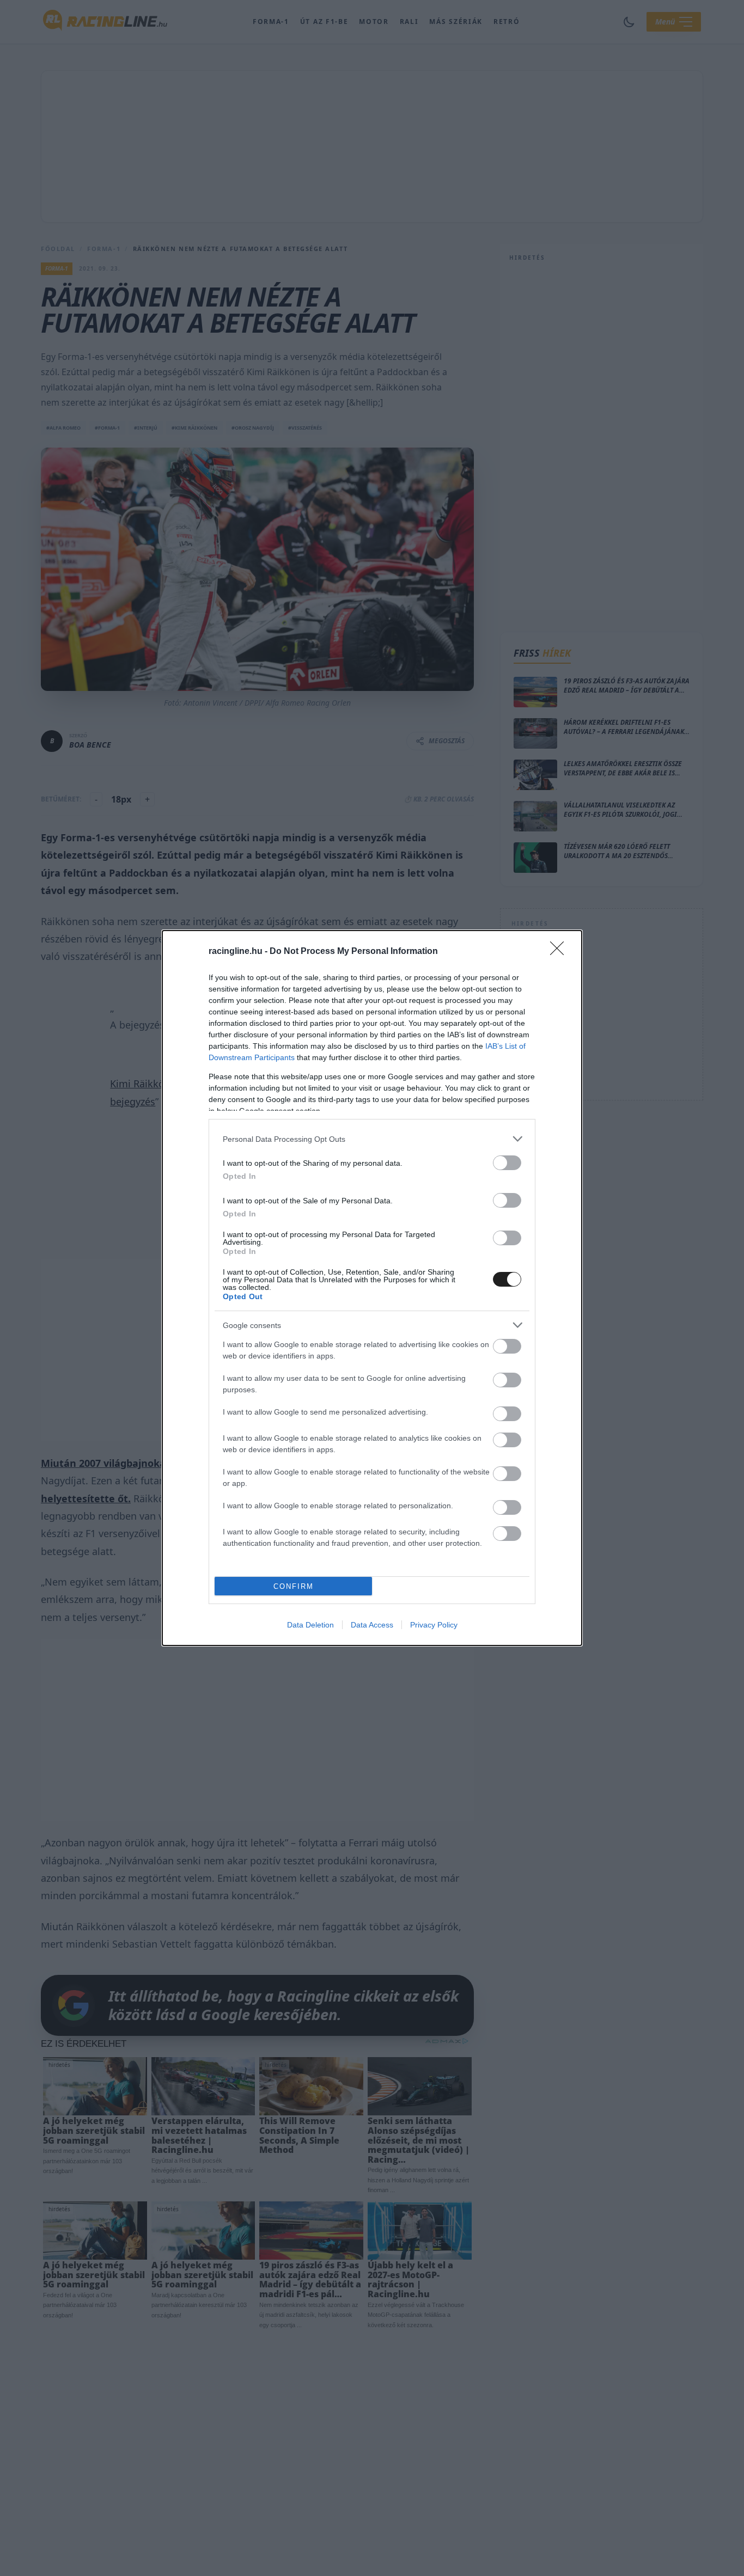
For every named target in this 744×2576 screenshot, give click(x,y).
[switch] (507, 1163)
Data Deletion (310, 1625)
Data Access (372, 1625)
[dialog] (372, 1288)
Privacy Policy (434, 1625)
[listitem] (372, 1139)
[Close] (560, 952)
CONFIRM (294, 1586)
